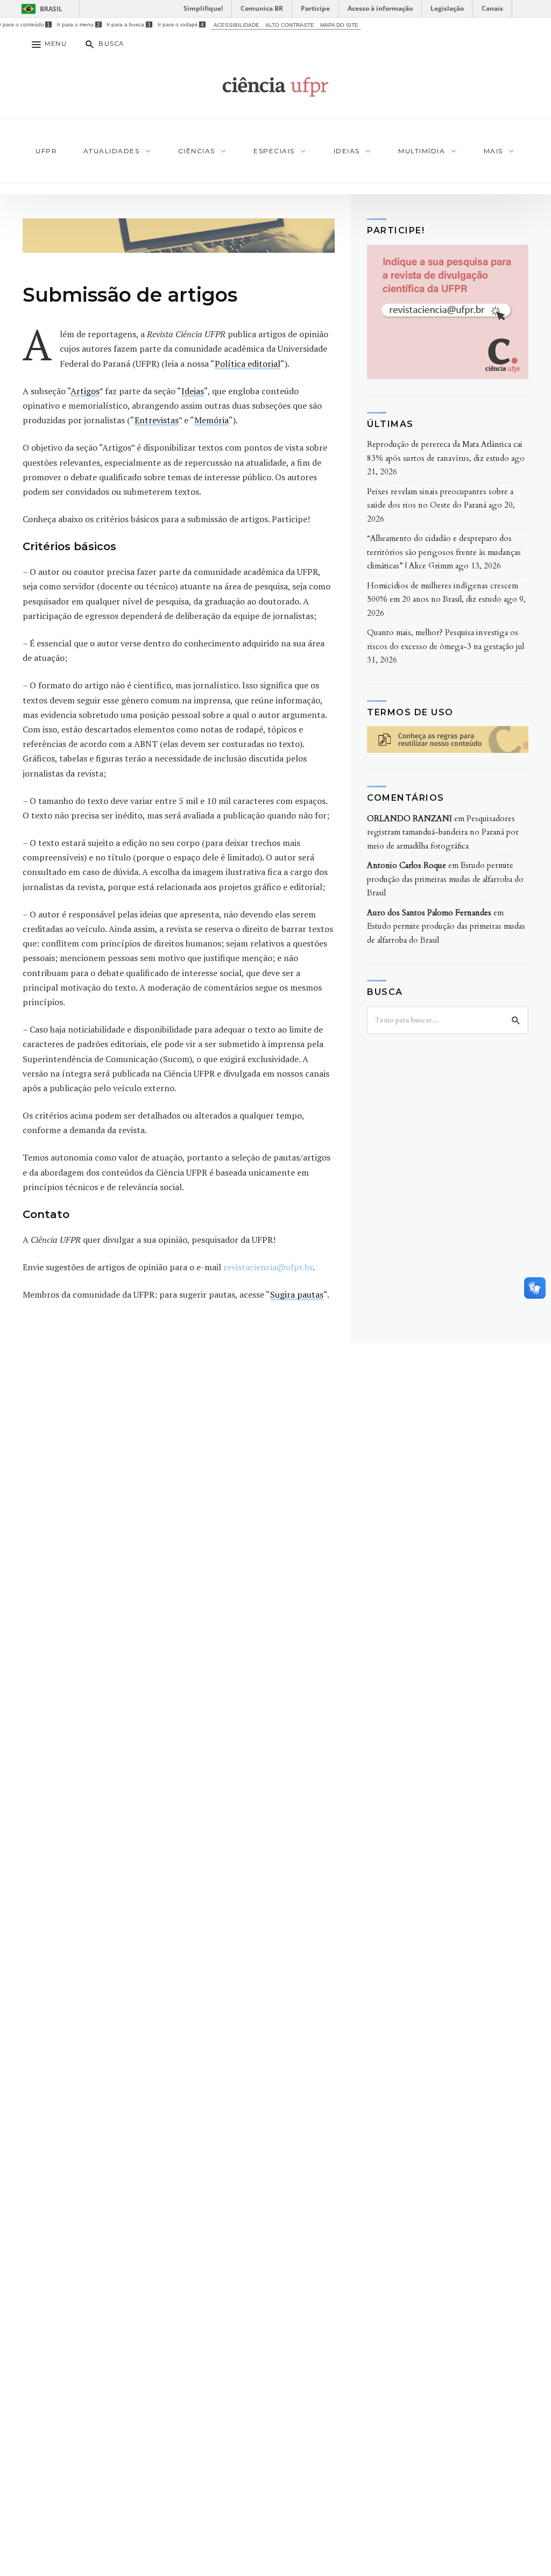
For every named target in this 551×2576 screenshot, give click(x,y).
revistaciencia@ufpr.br (268, 1267)
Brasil (51, 9)
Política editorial (248, 364)
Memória (211, 420)
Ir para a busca (128, 24)
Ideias (193, 391)
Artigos (85, 391)
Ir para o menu (78, 24)
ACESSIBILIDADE (236, 25)
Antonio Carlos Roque (407, 865)
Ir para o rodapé (181, 24)
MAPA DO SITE (339, 25)
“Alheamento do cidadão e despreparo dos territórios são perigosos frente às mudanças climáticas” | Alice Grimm (444, 552)
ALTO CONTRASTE (290, 25)
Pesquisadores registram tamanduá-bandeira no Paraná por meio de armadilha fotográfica (443, 832)
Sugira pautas (297, 1294)
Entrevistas (157, 420)
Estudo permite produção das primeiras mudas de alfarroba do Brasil (445, 879)
